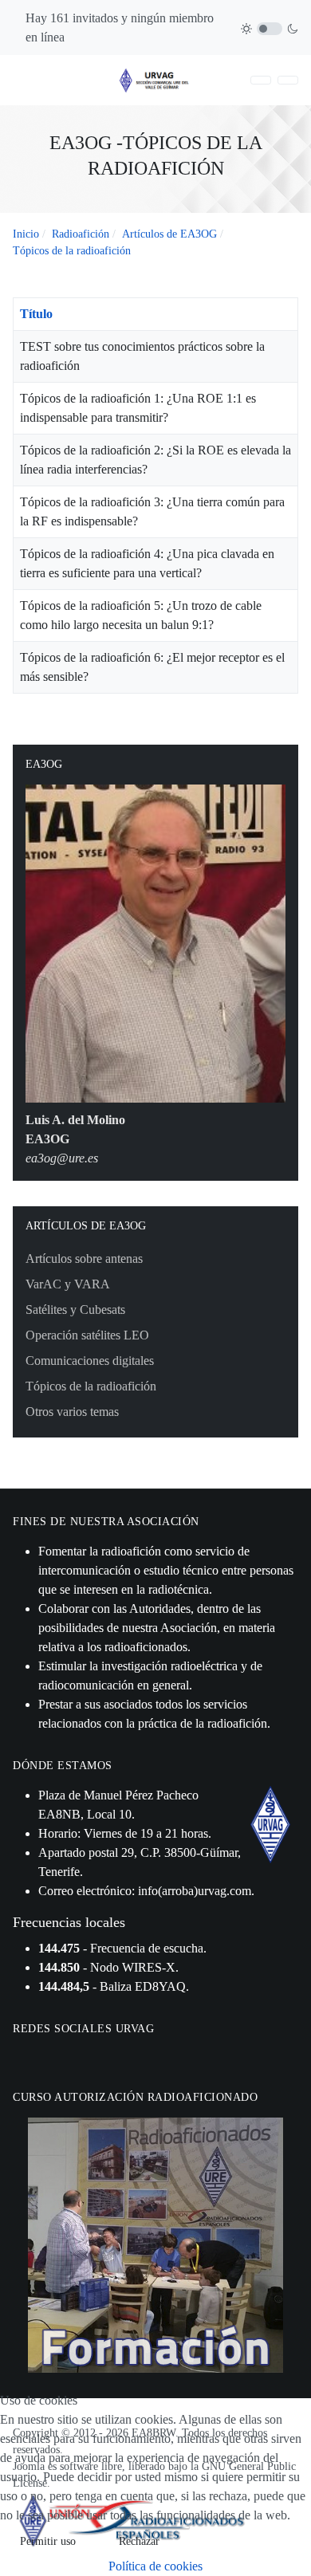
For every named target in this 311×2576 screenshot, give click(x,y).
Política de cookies (155, 2566)
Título (36, 314)
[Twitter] (43, 2057)
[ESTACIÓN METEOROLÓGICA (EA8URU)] (288, 80)
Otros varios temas (72, 1412)
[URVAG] (155, 79)
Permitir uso (48, 2541)
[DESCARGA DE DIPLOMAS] (261, 80)
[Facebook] (23, 2057)
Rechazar (139, 2541)
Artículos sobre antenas (84, 1259)
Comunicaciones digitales (90, 1361)
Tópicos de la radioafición (91, 1386)
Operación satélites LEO (87, 1335)
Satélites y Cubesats (75, 1310)
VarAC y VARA (68, 1284)
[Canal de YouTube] (63, 2057)
